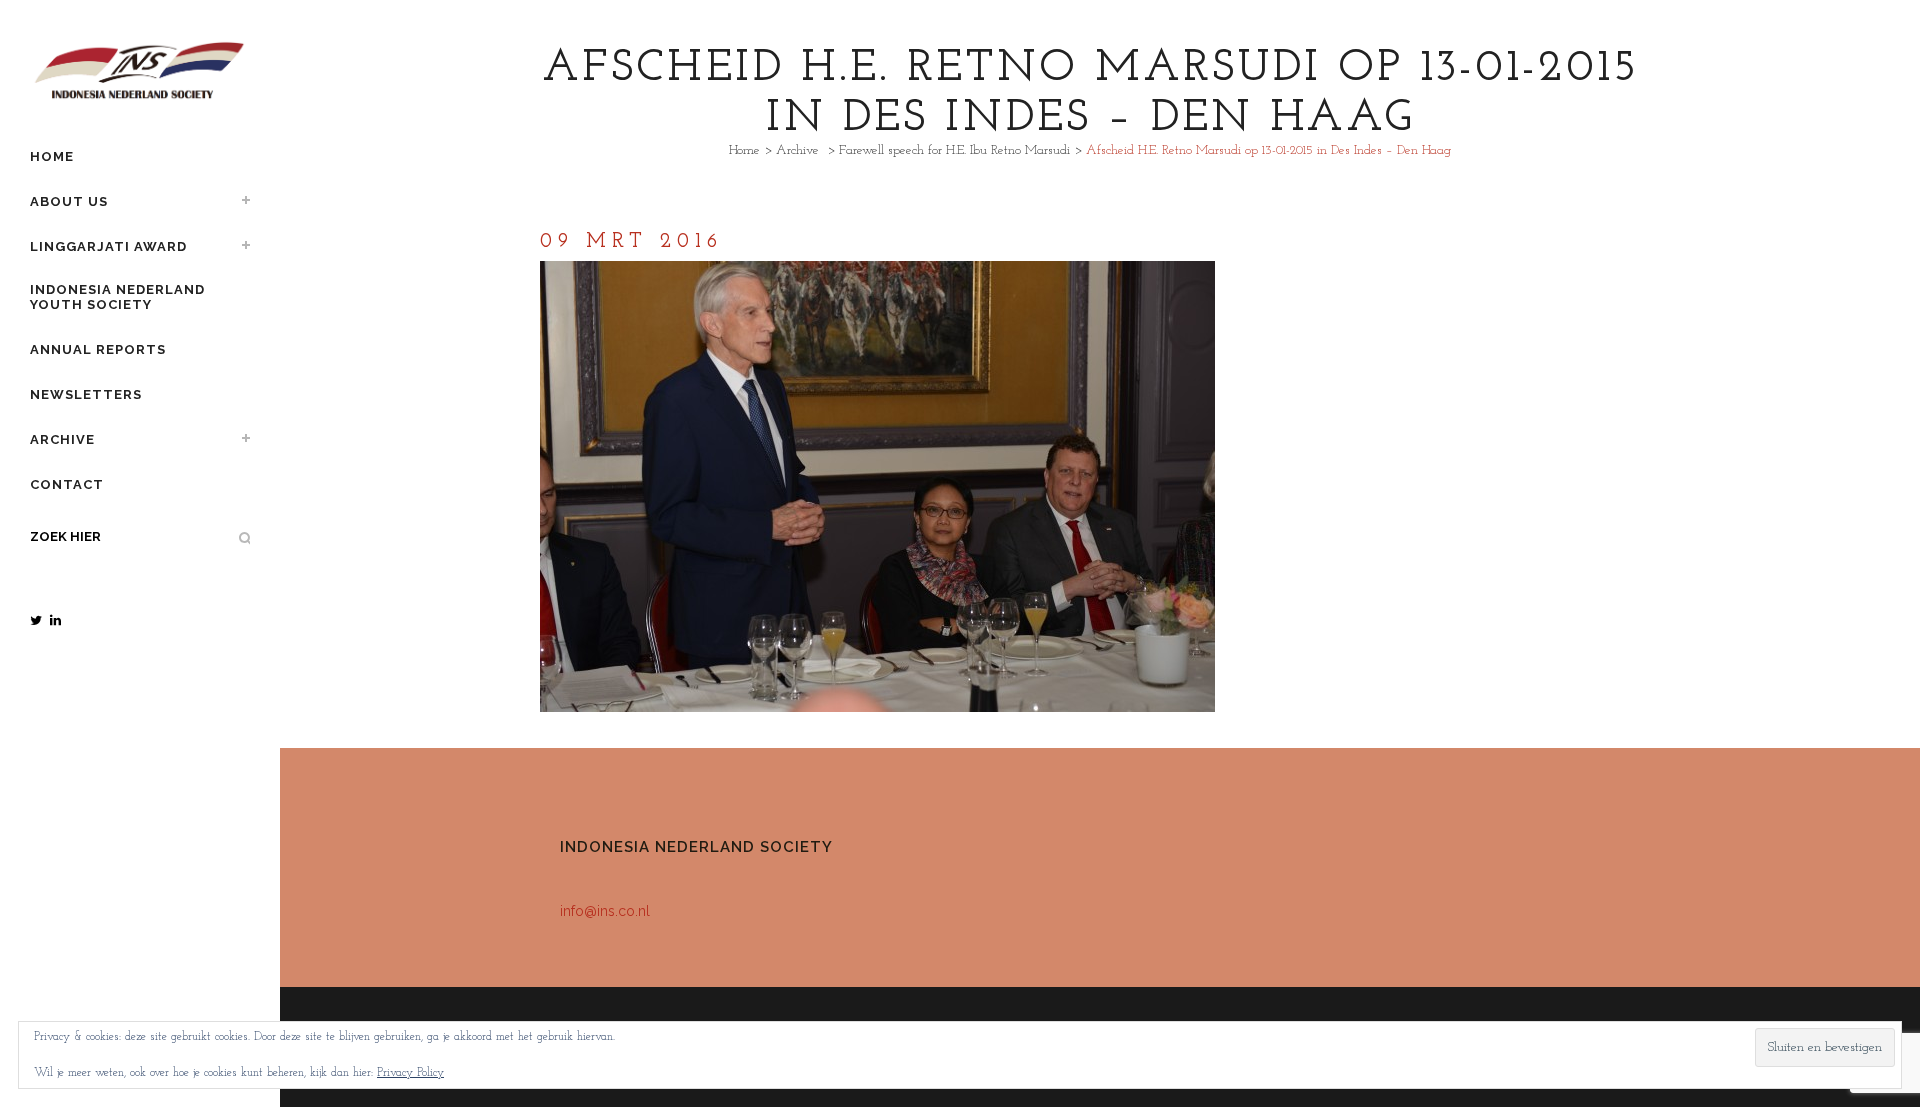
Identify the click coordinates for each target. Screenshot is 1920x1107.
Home (744, 150)
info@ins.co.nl (605, 911)
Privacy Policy (410, 1073)
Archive (797, 150)
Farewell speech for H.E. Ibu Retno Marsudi (954, 150)
